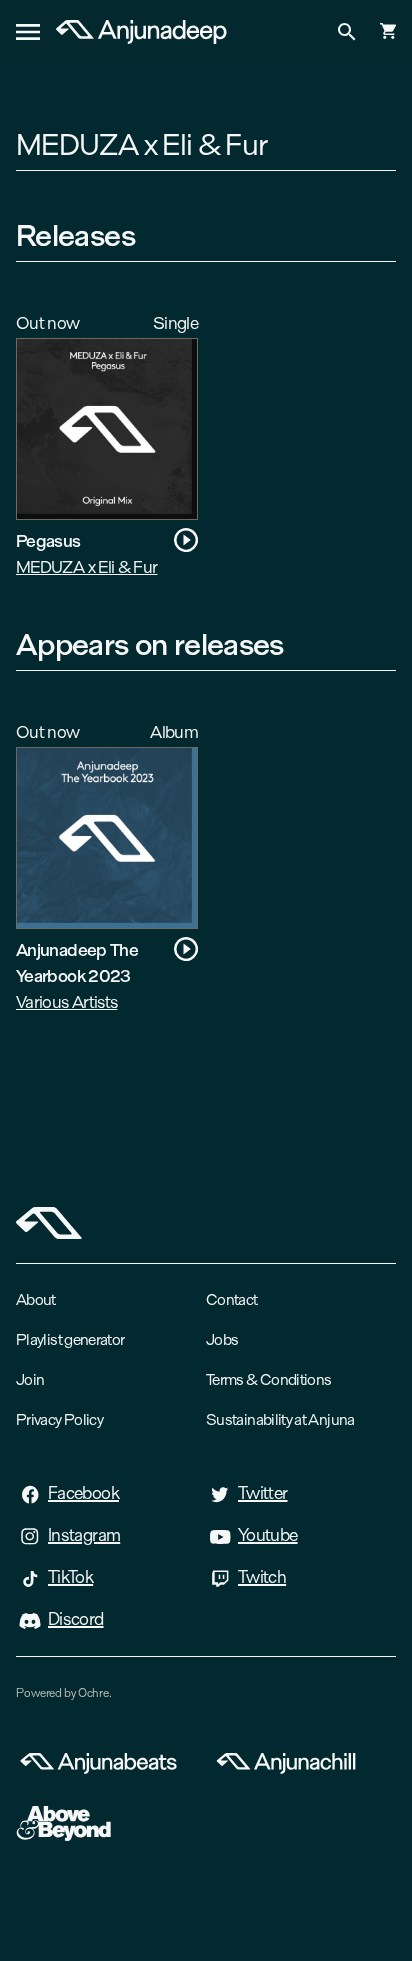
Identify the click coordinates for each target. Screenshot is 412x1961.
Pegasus (48, 540)
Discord (76, 1619)
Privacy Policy (59, 1419)
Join (30, 1379)
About (36, 1299)
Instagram (84, 1535)
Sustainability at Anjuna (280, 1419)
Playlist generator (70, 1339)
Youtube (268, 1535)
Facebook (83, 1493)
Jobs (222, 1339)
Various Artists (66, 1001)
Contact (232, 1299)
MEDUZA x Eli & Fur (86, 566)
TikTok (70, 1577)
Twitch (262, 1577)
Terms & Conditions (268, 1379)
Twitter (263, 1493)
